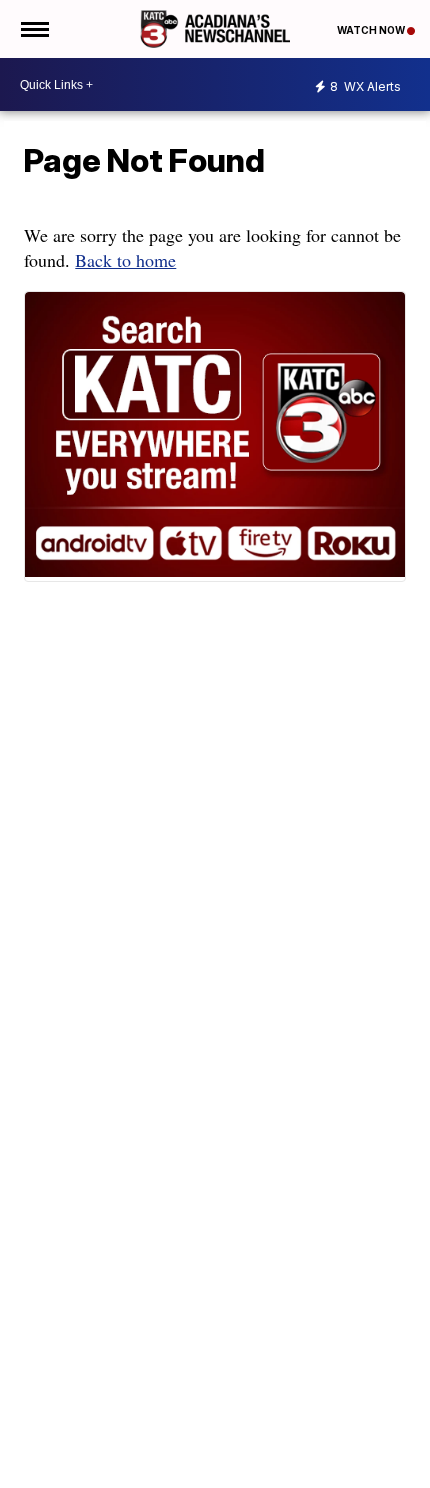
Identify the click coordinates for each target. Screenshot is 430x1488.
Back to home (125, 260)
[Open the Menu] (33, 29)
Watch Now (372, 30)
